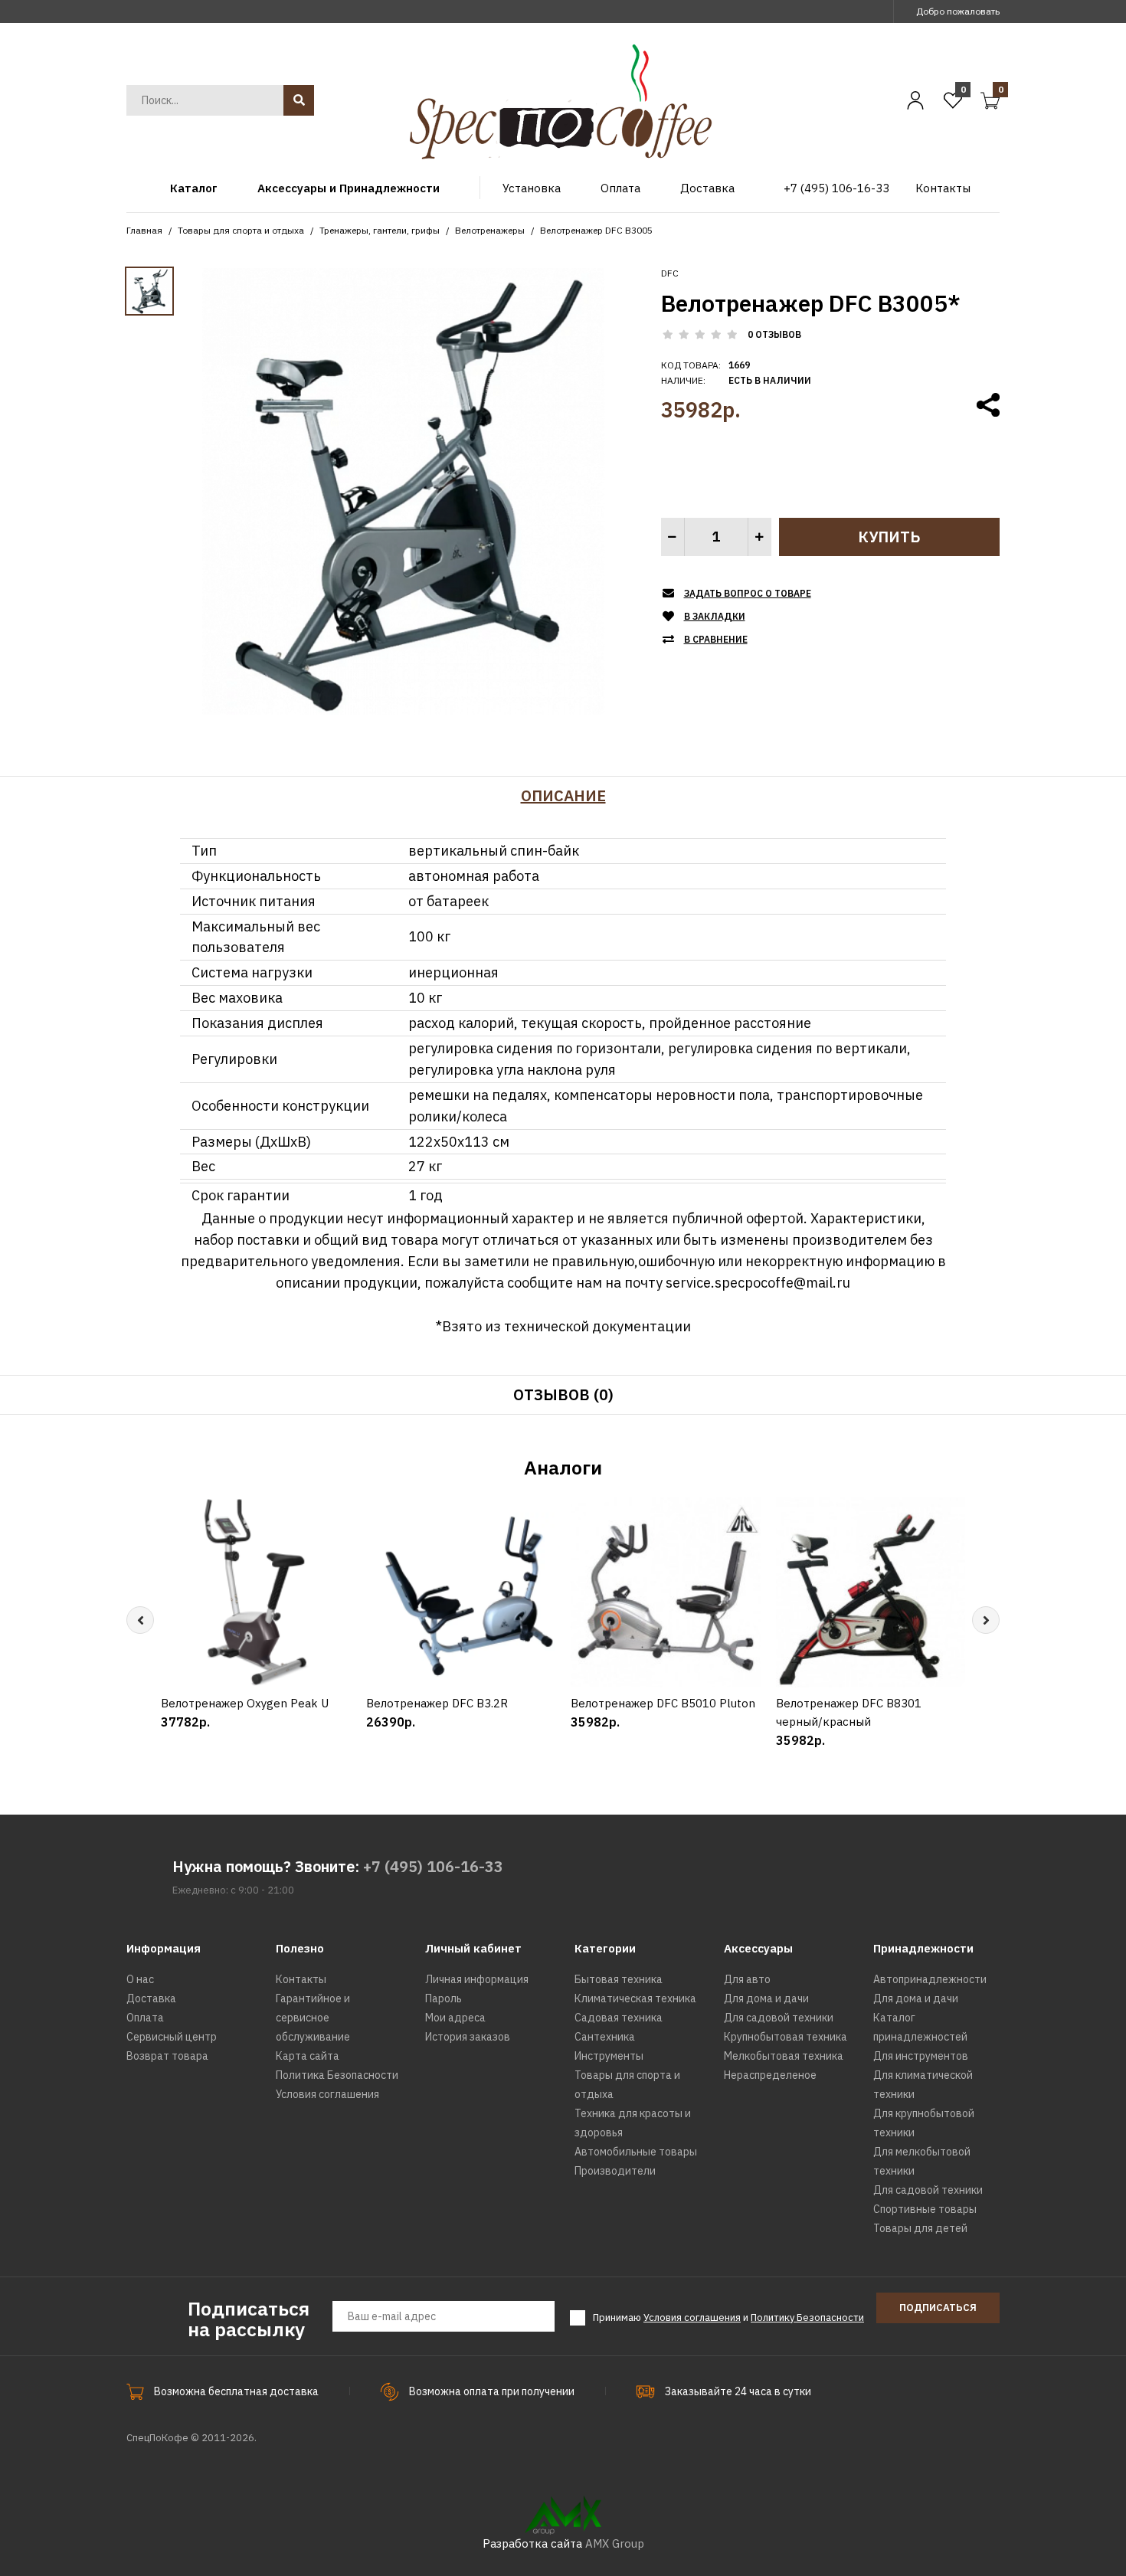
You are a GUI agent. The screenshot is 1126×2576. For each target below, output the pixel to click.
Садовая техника (619, 2018)
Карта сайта (308, 2056)
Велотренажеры (490, 230)
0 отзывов (774, 334)
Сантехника (605, 2037)
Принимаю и (728, 2317)
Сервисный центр (172, 2037)
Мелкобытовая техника (784, 2056)
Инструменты (609, 2056)
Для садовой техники (779, 2018)
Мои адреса (455, 2018)
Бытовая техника (619, 1979)
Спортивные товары (925, 2209)
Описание (563, 795)
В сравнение (716, 639)
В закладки (715, 616)
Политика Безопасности (337, 2075)
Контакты (301, 1979)
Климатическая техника (635, 1998)
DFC (670, 273)
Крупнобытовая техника (786, 2037)
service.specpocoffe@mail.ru (758, 1283)
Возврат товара (167, 2056)
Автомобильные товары (636, 2152)
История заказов (468, 2037)
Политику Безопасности (807, 2317)
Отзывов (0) (563, 1394)
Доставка (151, 1998)
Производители (615, 2171)
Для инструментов (921, 2056)
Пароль (444, 1998)
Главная (144, 230)
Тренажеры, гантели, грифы (380, 230)
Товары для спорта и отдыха (241, 230)
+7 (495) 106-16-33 (433, 1866)
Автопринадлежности (930, 1979)
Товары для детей (920, 2228)
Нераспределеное (770, 2075)
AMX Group (615, 2543)
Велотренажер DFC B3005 (596, 230)
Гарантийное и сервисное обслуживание (313, 2018)
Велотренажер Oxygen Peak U (245, 1703)
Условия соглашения (327, 2094)
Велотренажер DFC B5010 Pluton (663, 1703)
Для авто (747, 1979)
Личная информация (477, 1979)
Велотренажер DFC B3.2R (437, 1703)
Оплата (145, 2018)
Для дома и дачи (766, 1998)
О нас (140, 1979)
